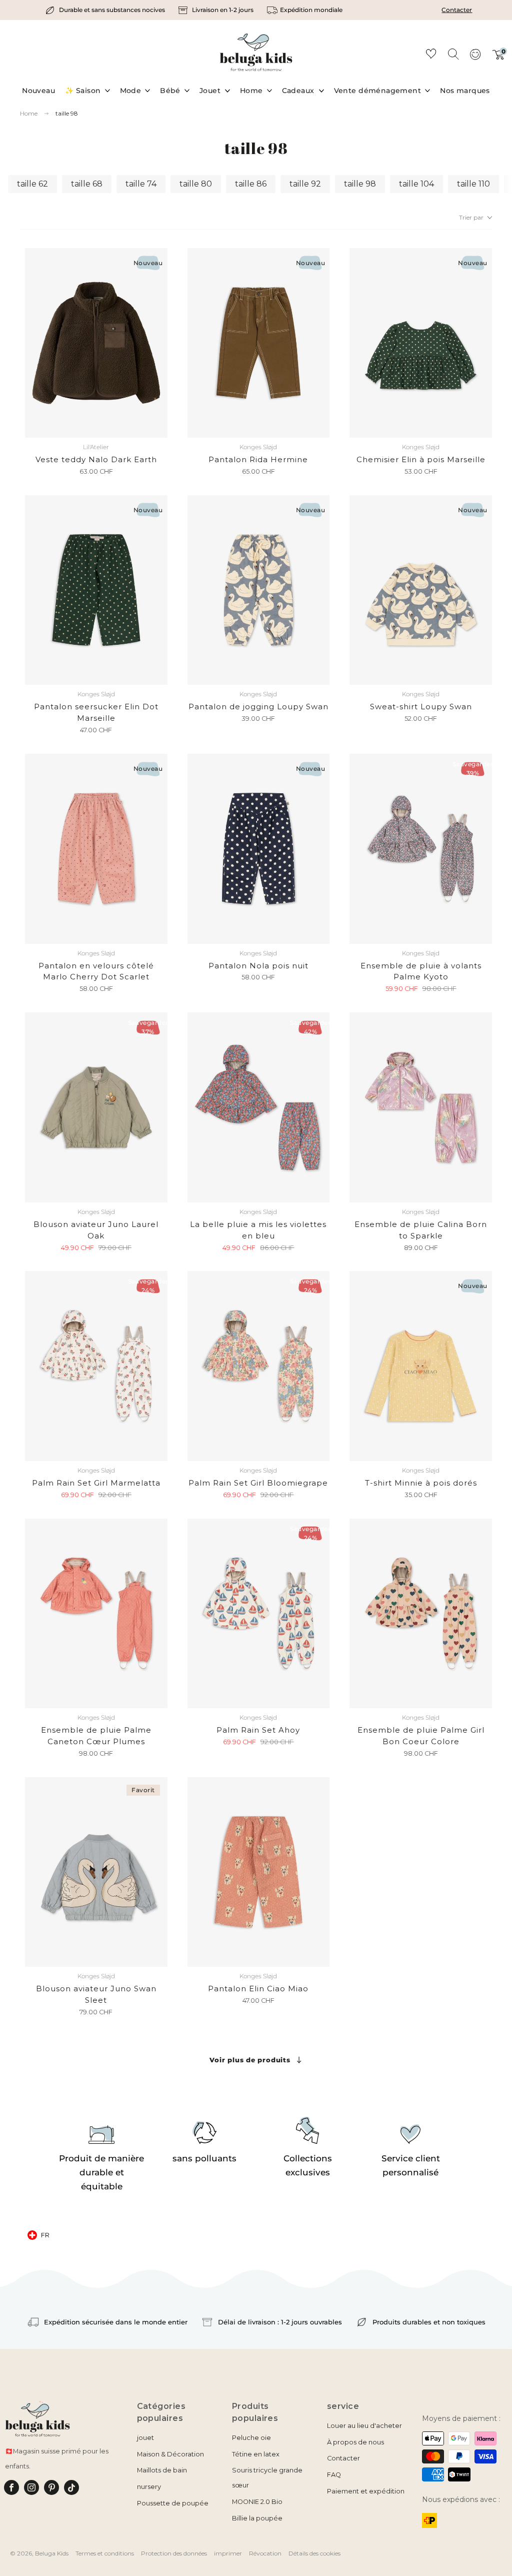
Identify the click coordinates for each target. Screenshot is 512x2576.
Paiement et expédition (366, 2491)
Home (251, 91)
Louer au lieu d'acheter (364, 2426)
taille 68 (87, 184)
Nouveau (38, 91)
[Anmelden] (475, 58)
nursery (149, 2487)
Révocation (265, 2553)
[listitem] (106, 10)
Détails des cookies (314, 2553)
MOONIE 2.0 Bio (257, 2502)
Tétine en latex (256, 2454)
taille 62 (32, 184)
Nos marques (465, 91)
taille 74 (141, 184)
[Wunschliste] (431, 55)
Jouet (210, 91)
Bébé (170, 91)
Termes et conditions (105, 2553)
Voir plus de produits (250, 2060)
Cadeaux (298, 91)
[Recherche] (453, 54)
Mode (131, 91)
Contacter (457, 10)
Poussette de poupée (173, 2503)
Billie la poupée (257, 2518)
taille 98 (67, 113)
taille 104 (416, 184)
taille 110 (473, 184)
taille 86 (251, 184)
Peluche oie (251, 2438)
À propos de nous (355, 2442)
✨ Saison (83, 91)
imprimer (228, 2553)
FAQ (334, 2475)
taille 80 (196, 184)
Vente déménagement (378, 91)
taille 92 (305, 184)
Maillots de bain (162, 2470)
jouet (145, 2438)
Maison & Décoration (170, 2454)
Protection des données (174, 2553)
